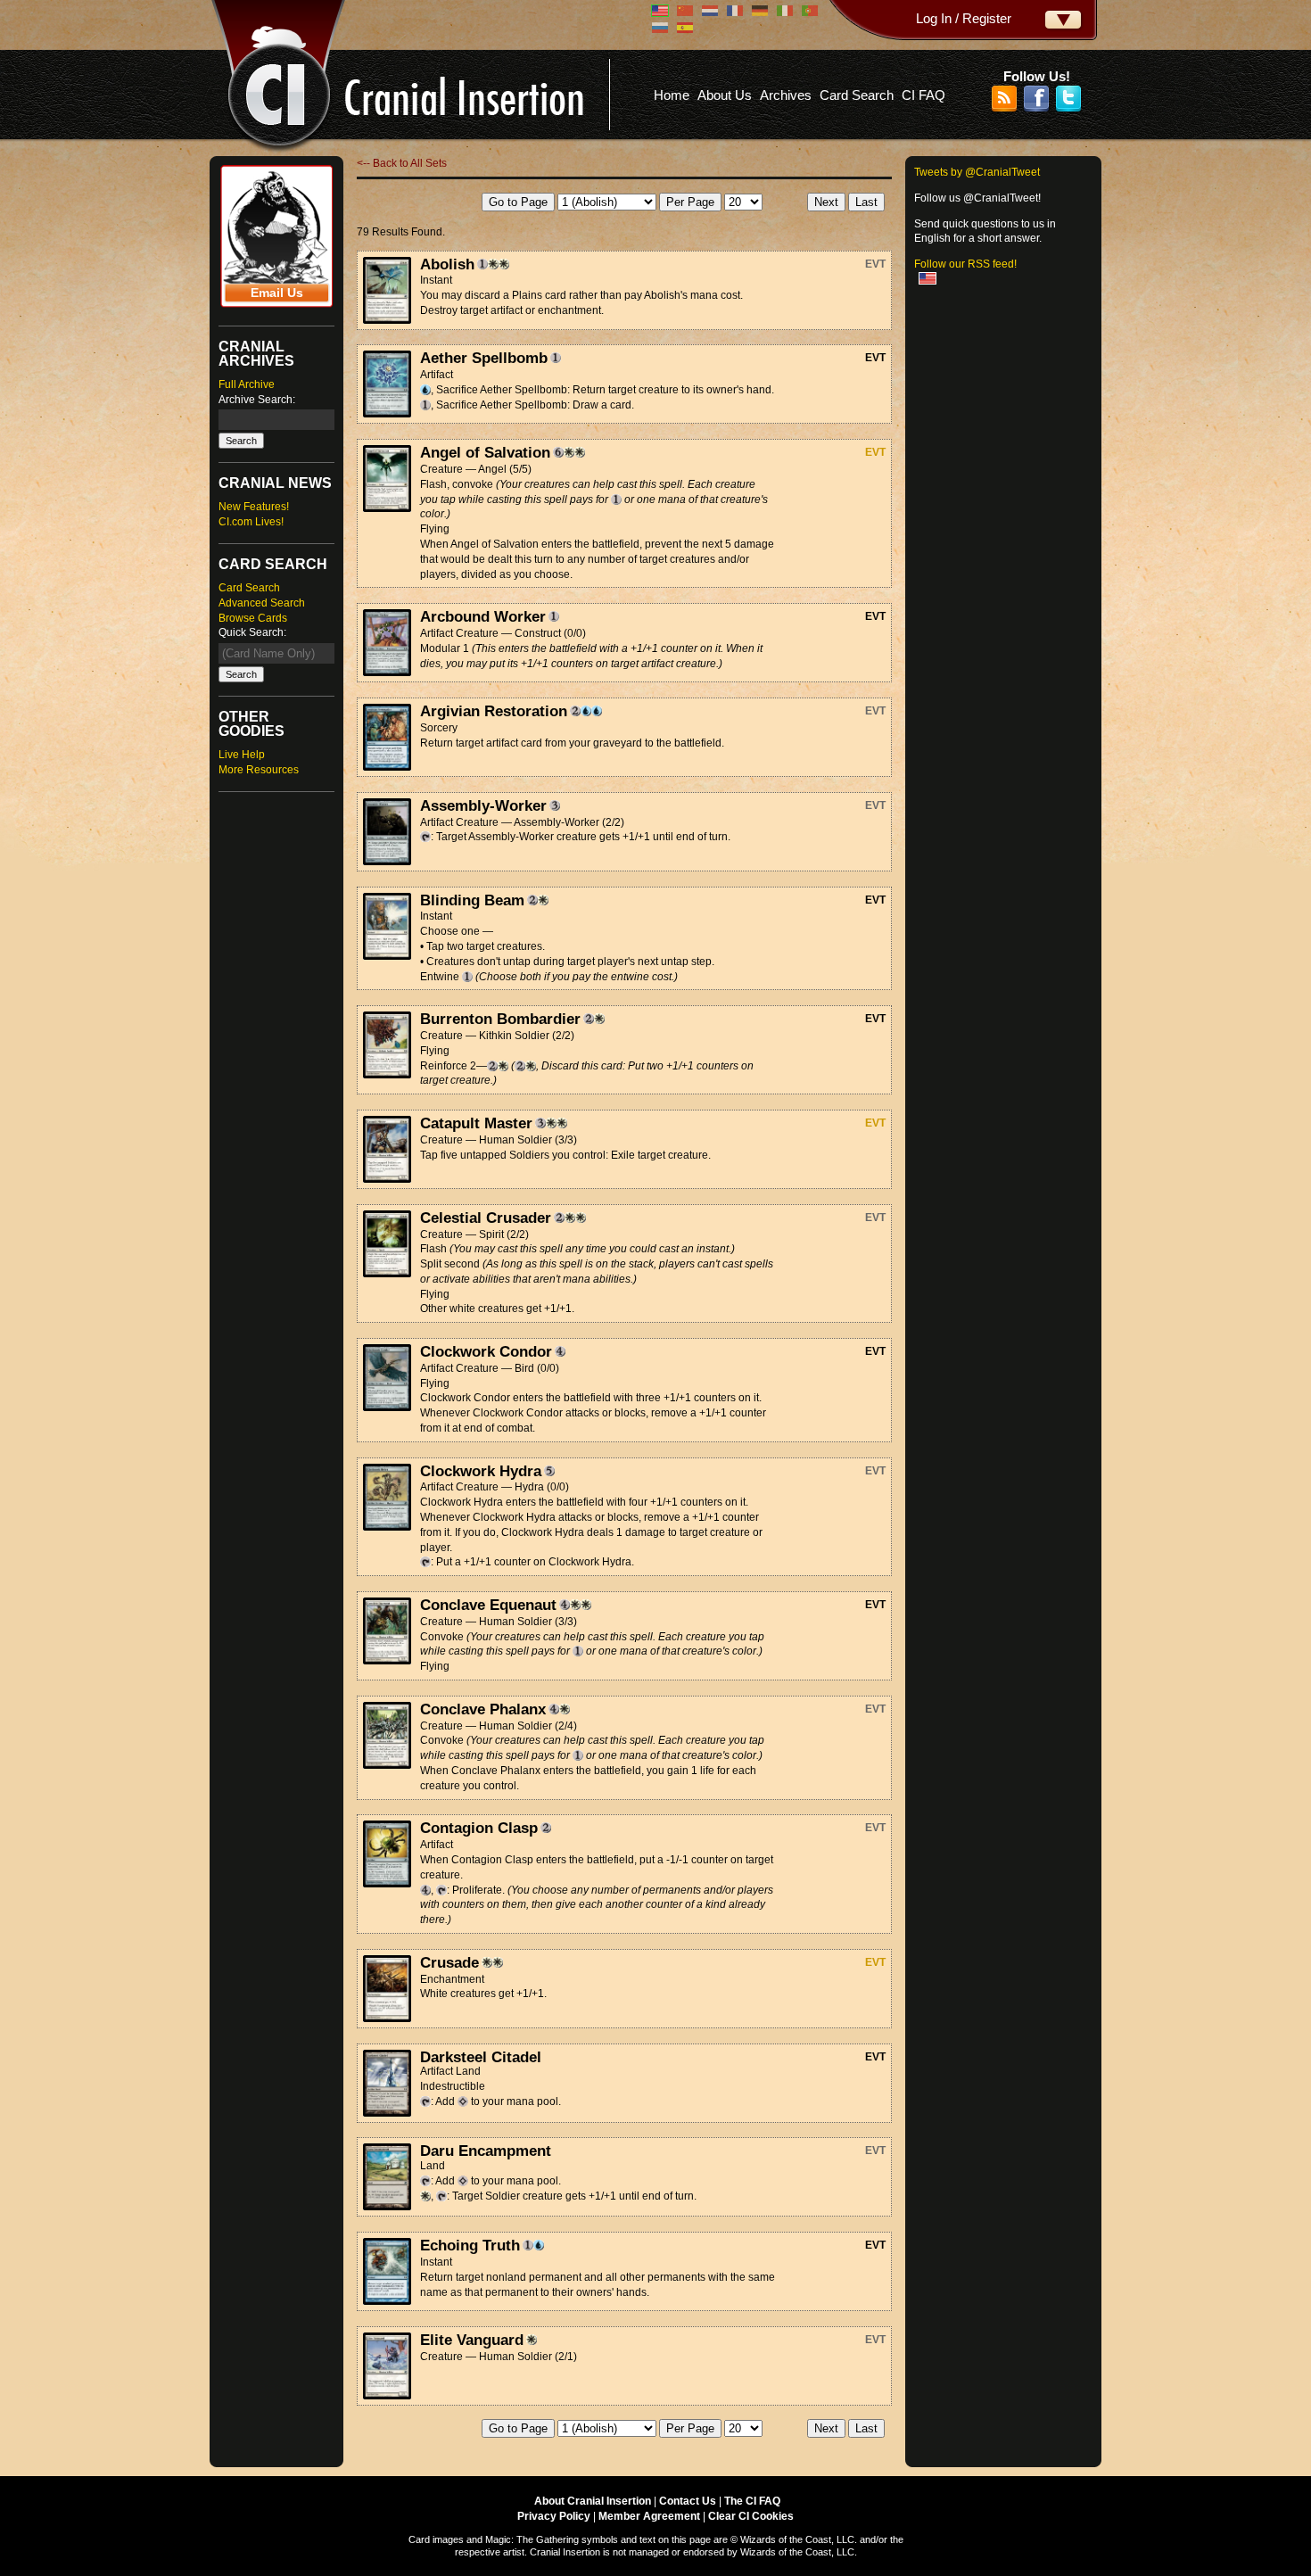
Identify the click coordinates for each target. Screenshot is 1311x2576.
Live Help (242, 755)
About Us (725, 95)
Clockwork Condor (486, 1351)
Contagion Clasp (479, 1828)
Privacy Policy (554, 2516)
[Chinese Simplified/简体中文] (685, 11)
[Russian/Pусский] (660, 28)
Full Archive (247, 384)
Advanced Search (262, 603)
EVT (875, 264)
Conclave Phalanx (483, 1709)
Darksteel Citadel (481, 2057)
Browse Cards (253, 618)
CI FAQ (923, 95)
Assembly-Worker (483, 805)
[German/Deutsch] (760, 11)
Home (672, 95)
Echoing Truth (470, 2245)
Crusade (449, 1962)
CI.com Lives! (251, 522)
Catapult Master (476, 1123)
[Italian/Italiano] (785, 11)
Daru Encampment (486, 2151)
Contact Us (688, 2501)
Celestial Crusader (486, 1218)
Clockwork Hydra (481, 1471)
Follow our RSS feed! (965, 264)
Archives (786, 95)
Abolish (447, 264)
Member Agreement (649, 2516)
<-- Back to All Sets (402, 163)
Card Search (857, 95)
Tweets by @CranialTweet (977, 172)
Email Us (277, 293)
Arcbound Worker (483, 616)
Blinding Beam (472, 900)
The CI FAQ (752, 2501)
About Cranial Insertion (593, 2501)
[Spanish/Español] (685, 28)
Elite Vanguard (472, 2340)
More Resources (259, 770)
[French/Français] (735, 11)
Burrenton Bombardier (500, 1019)
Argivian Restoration (494, 711)
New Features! (254, 507)
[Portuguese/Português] (810, 11)
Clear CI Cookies (751, 2516)
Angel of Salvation (485, 452)
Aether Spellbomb (484, 358)
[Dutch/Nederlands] (710, 11)
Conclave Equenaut (488, 1605)
